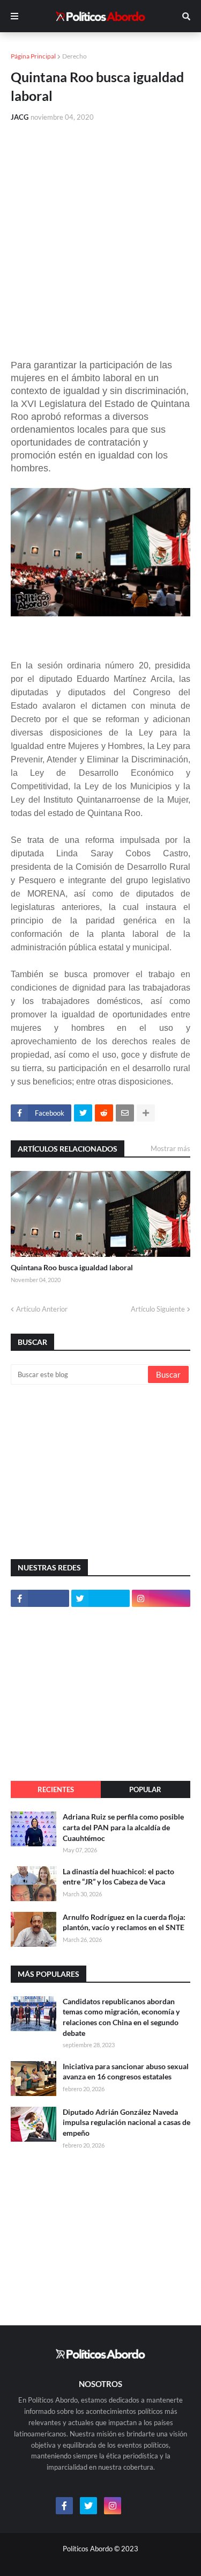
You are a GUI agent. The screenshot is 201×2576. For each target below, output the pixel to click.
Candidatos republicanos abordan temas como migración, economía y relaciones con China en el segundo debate (121, 2017)
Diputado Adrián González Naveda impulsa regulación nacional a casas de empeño (126, 2122)
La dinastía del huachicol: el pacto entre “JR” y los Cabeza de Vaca (118, 1877)
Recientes (56, 1789)
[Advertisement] (100, 237)
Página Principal (33, 56)
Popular (145, 1789)
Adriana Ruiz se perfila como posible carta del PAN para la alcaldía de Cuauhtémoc (123, 1827)
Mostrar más (170, 1148)
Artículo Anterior (42, 1309)
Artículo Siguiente (158, 1309)
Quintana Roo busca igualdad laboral (72, 1267)
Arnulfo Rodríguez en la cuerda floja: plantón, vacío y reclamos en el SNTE (124, 1922)
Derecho (75, 56)
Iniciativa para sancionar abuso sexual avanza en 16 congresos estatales (126, 2072)
